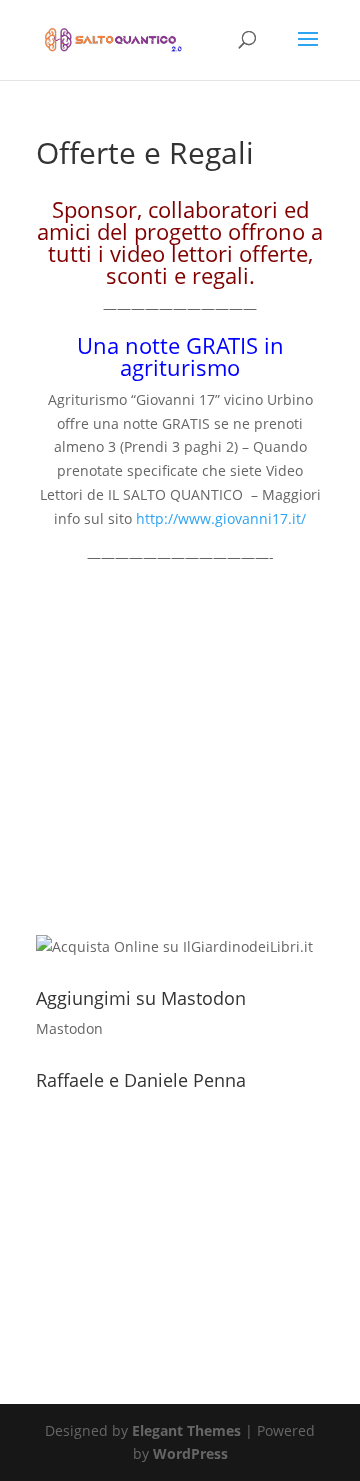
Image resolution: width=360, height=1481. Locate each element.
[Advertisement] (180, 748)
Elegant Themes (186, 1430)
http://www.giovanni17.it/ (221, 518)
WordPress (190, 1453)
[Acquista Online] (174, 946)
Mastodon (69, 1028)
